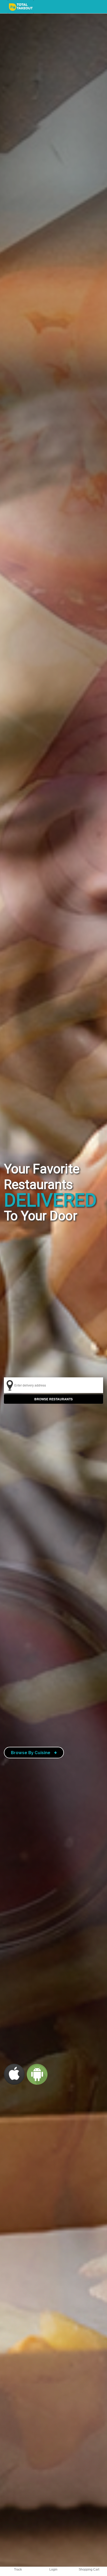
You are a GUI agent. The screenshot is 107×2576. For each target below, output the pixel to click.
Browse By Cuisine (34, 1753)
